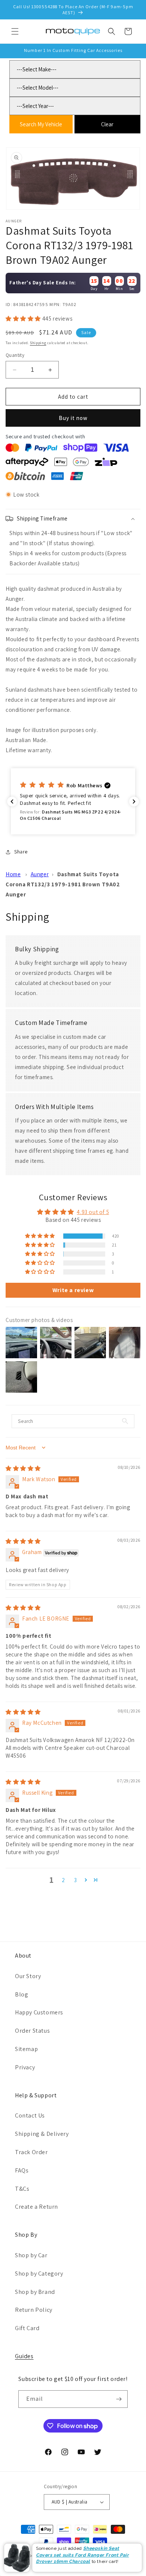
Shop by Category (39, 2274)
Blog (22, 1994)
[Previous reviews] (12, 801)
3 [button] (76, 1880)
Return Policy (34, 2310)
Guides (24, 2356)
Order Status (32, 2031)
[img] (23, 1468)
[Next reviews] (134, 801)
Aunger (40, 874)
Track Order (31, 2152)
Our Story (28, 1976)
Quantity (15, 355)
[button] (15, 31)
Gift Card (27, 2328)
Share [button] (21, 852)
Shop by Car (31, 2255)
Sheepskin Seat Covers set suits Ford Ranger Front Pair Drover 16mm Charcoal (82, 2555)
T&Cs (22, 2189)
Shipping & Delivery (42, 2134)
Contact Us (30, 2115)
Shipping (38, 343)
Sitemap (26, 2049)
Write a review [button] (73, 1290)
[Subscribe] (119, 2399)
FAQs (22, 2170)
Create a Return (36, 2207)
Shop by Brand (35, 2292)
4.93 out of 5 (93, 1212)
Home (13, 874)
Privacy (25, 2067)
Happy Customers (39, 2012)
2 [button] (63, 1880)
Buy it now (73, 418)
